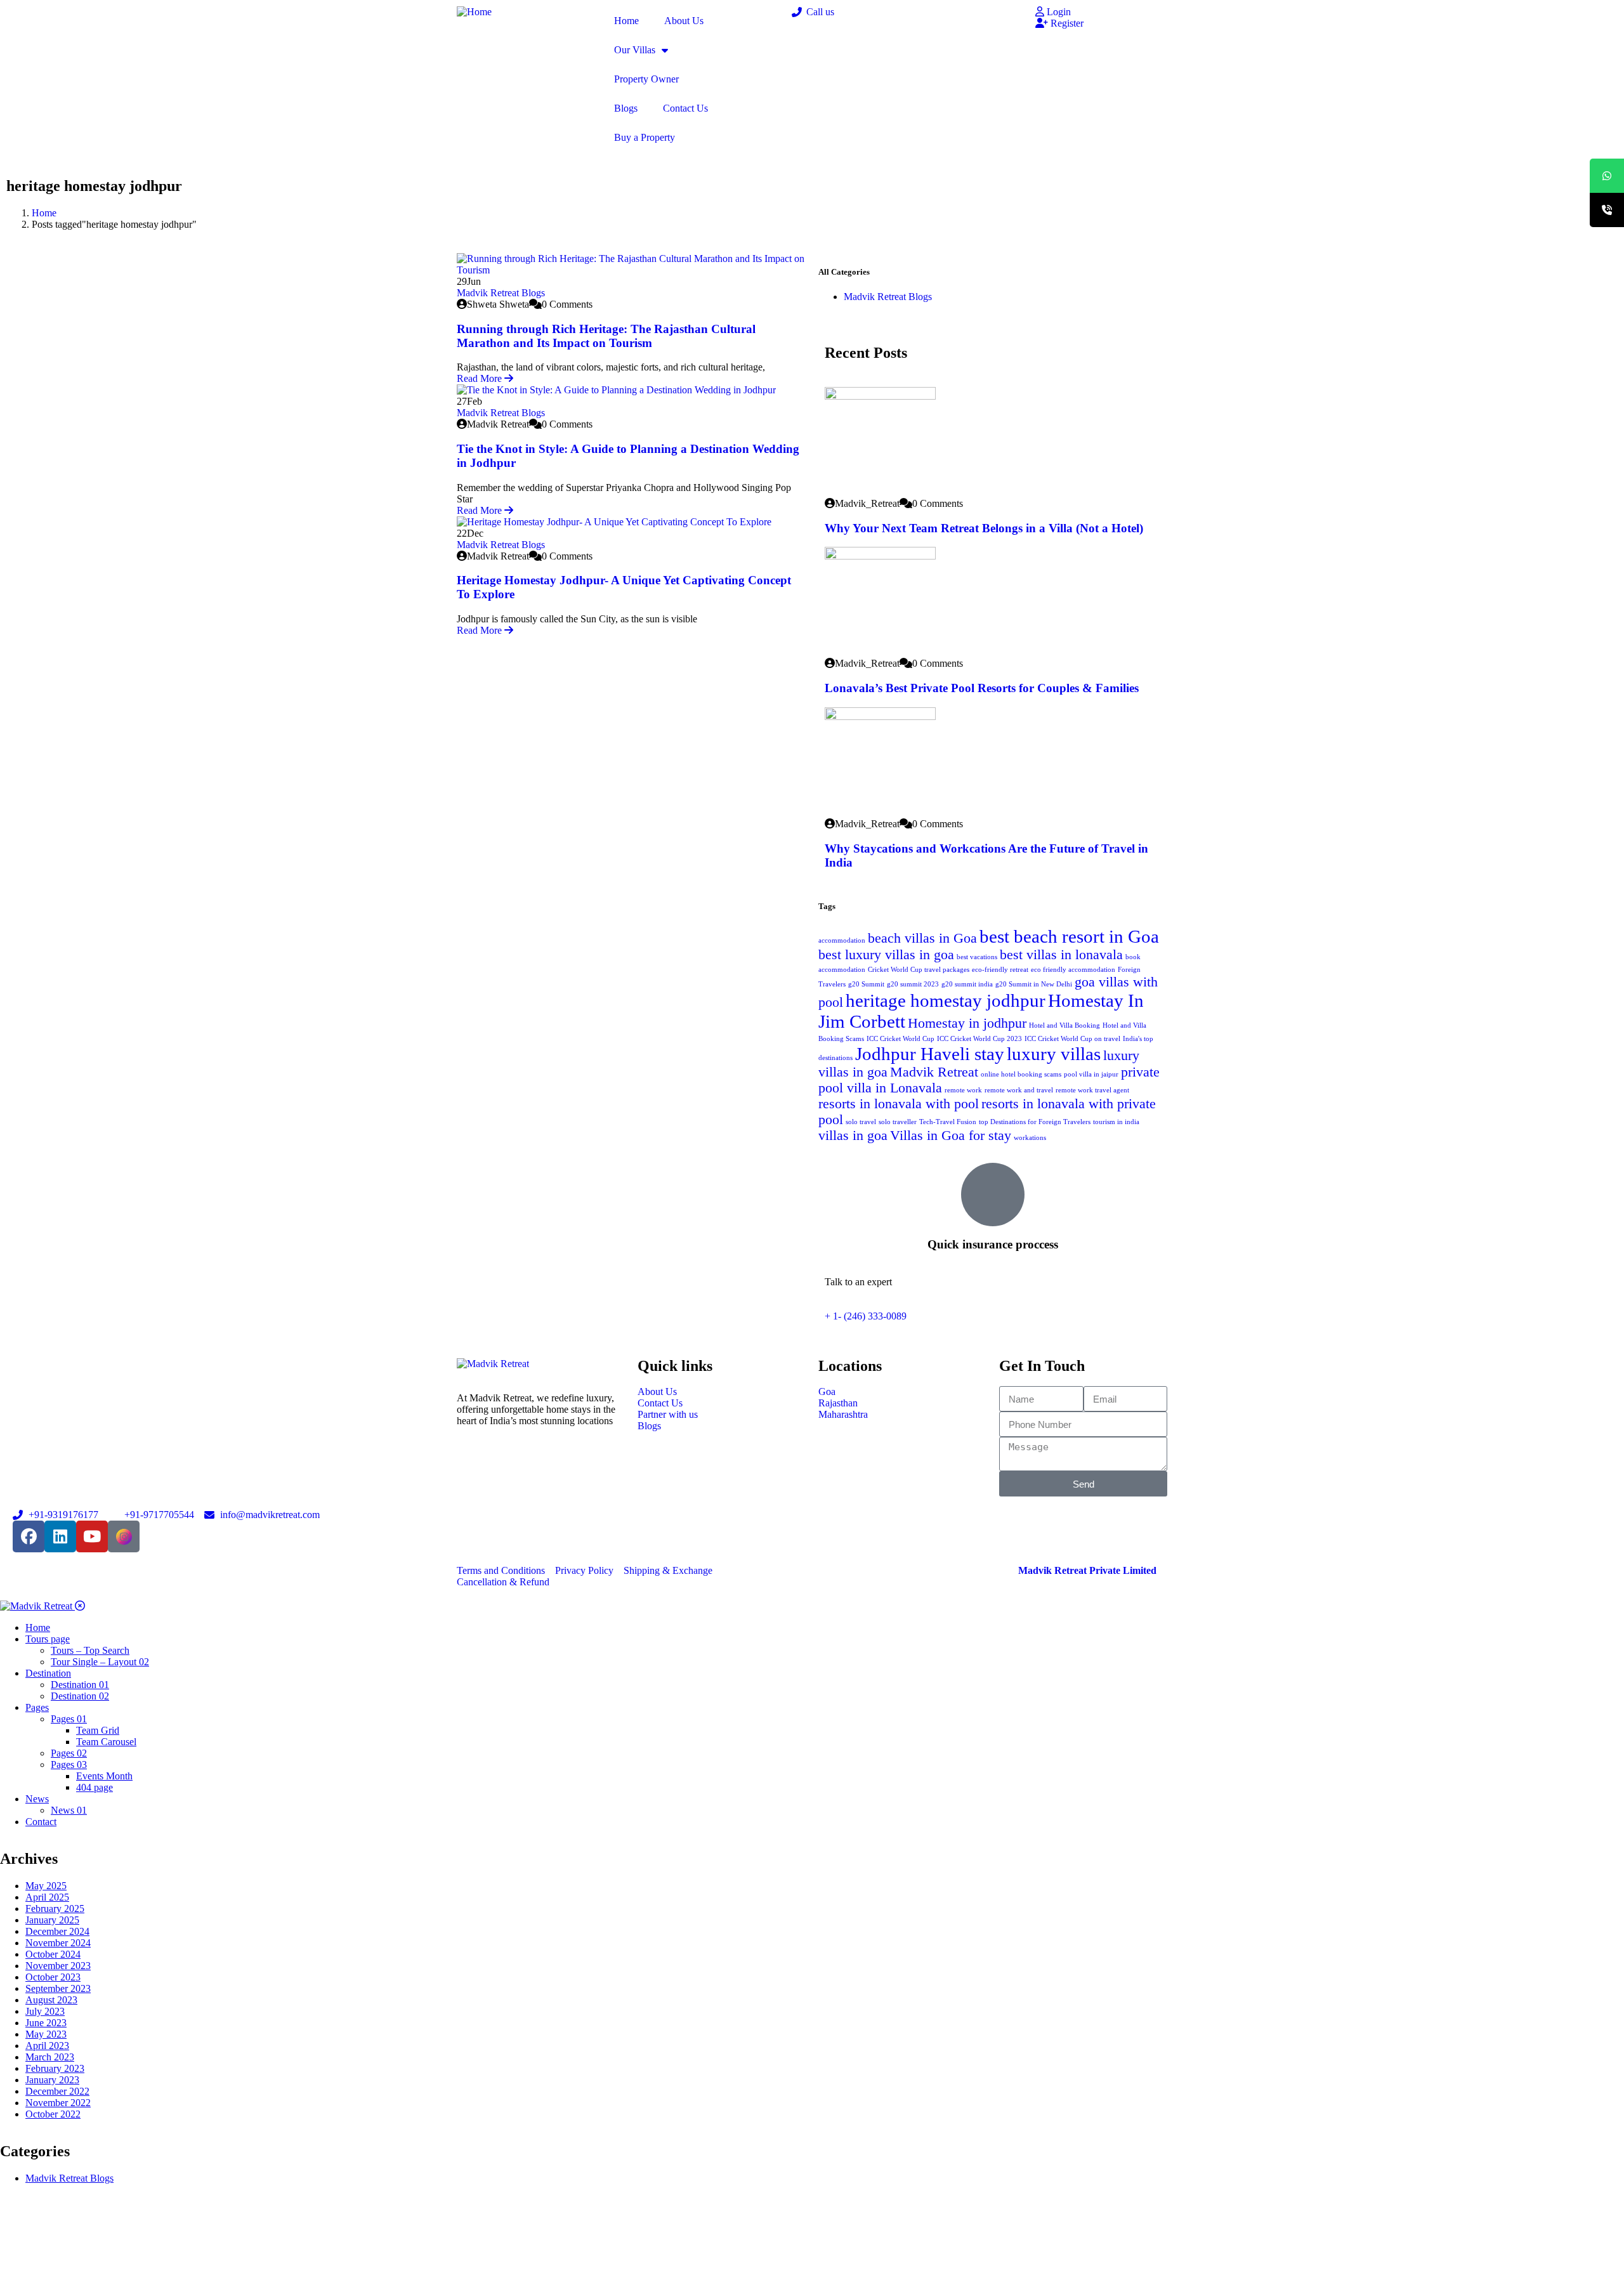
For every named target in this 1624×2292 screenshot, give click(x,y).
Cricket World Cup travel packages (919, 970)
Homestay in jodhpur (967, 1023)
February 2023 (55, 2068)
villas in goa (853, 1136)
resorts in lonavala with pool (899, 1104)
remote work (963, 1090)
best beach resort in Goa (1069, 936)
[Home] (474, 12)
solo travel (861, 1122)
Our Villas (635, 50)
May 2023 (46, 2034)
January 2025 (52, 1920)
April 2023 (47, 2046)
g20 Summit (866, 984)
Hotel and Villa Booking (1064, 1025)
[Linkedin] (60, 1536)
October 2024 (53, 1954)
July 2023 (45, 2011)
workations (1030, 1138)
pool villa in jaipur (1091, 1074)
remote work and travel (1019, 1090)
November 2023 (58, 1966)
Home (626, 21)
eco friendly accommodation (1073, 970)
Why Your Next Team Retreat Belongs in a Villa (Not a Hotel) (984, 528)
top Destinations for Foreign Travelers (1035, 1122)
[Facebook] (29, 1536)
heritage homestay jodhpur (946, 1000)
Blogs (626, 108)
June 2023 (46, 2023)
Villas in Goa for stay (951, 1136)
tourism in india (1116, 1122)
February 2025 (55, 1909)
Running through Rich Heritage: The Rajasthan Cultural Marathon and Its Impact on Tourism (606, 336)
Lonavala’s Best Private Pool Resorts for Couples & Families (982, 688)
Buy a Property (645, 137)
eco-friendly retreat (1000, 970)
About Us (684, 21)
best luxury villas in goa (886, 955)
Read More (481, 378)
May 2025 (46, 1886)
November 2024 (58, 1943)
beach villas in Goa (922, 938)
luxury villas (1054, 1054)
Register (1066, 23)
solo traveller (898, 1122)
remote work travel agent (1092, 1090)
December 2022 (57, 2091)
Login (1058, 12)
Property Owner (646, 79)
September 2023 (58, 1988)
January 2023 (52, 2080)
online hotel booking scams (1021, 1074)
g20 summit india (967, 984)
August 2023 (51, 2000)
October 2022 (53, 2114)
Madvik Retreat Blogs (501, 293)
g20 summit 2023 (913, 984)
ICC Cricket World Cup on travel (1072, 1039)
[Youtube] (92, 1536)
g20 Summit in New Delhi (1034, 984)
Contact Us (685, 108)
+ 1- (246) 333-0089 (866, 1316)
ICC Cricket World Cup (900, 1039)
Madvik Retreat (934, 1072)
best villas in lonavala (1061, 955)
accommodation (842, 940)
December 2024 (57, 1931)
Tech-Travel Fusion (948, 1122)
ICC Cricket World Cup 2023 (979, 1039)
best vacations (977, 957)
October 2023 (53, 1977)
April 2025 (47, 1897)
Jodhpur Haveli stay (930, 1054)
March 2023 (50, 2057)
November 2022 (58, 2103)
